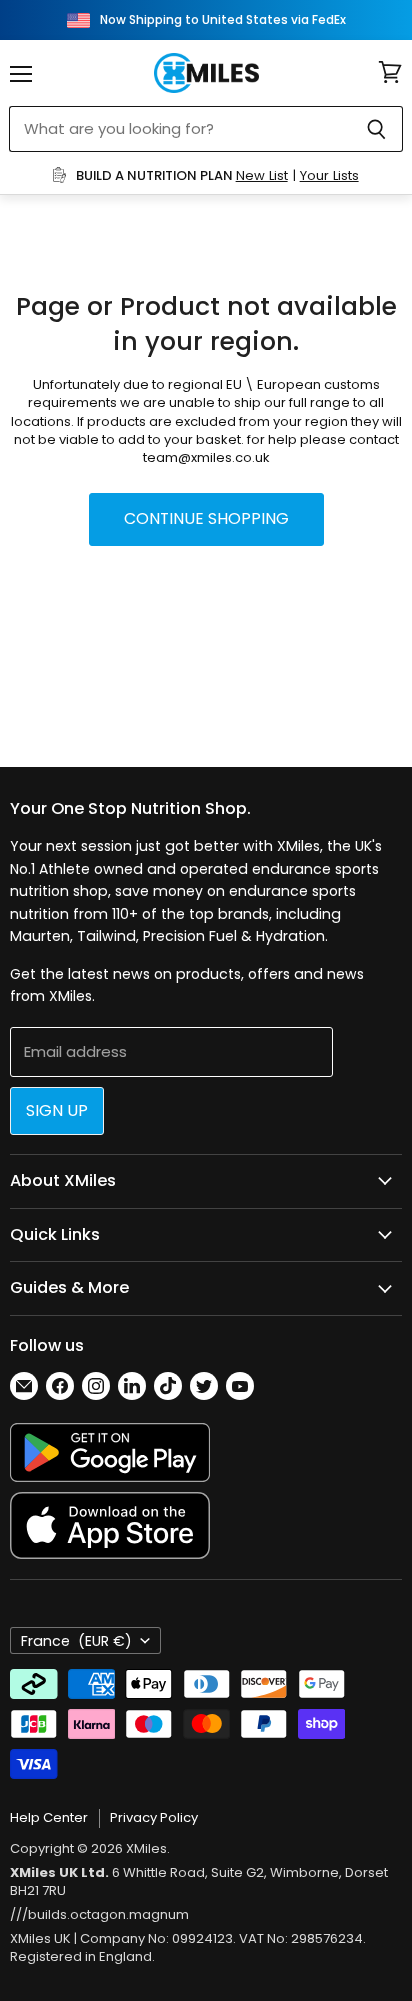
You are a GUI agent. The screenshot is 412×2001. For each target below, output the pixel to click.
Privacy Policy (154, 1817)
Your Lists (329, 175)
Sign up (57, 1110)
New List (262, 175)
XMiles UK (40, 1938)
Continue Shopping (206, 518)
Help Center (49, 1817)
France (76, 1641)
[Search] (376, 129)
